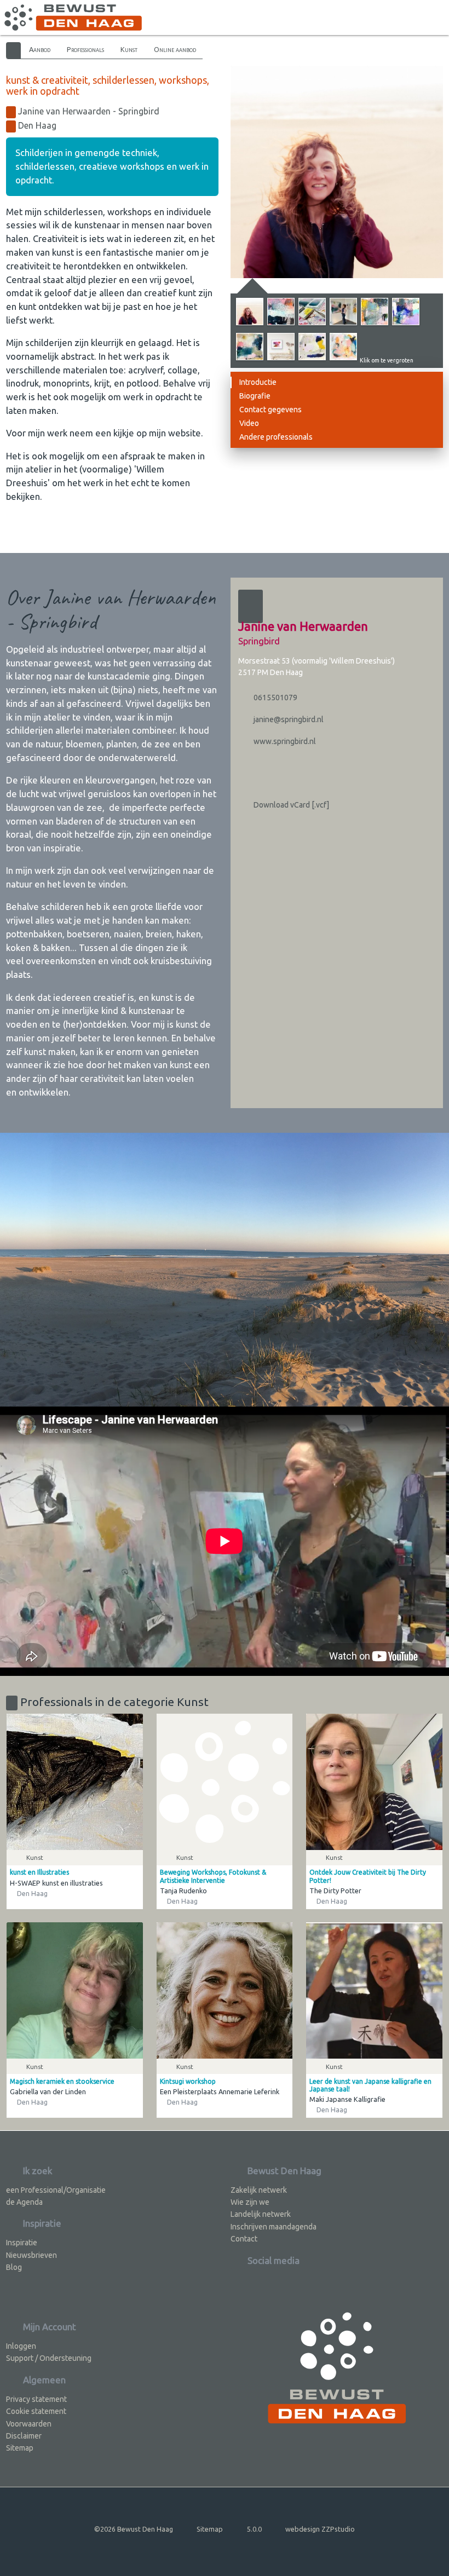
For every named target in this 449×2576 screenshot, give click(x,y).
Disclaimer (24, 2436)
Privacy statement (36, 2399)
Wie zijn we (250, 2202)
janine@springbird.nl (288, 719)
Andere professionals (276, 437)
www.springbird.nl (284, 741)
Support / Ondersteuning (49, 2358)
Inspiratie (22, 2243)
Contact (244, 2239)
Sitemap (20, 2448)
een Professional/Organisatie (56, 2190)
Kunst (129, 49)
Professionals (85, 49)
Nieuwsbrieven (31, 2255)
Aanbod (40, 49)
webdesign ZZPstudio (320, 2529)
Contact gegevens (270, 410)
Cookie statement (36, 2411)
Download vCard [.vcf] (290, 805)
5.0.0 (254, 2529)
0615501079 (275, 698)
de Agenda (24, 2202)
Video (249, 423)
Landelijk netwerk (261, 2214)
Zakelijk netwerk (259, 2190)
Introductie (258, 382)
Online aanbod (175, 49)
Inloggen (21, 2346)
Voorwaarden (29, 2424)
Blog (14, 2267)
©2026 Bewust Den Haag (134, 2529)
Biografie (255, 396)
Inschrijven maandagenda (274, 2227)
